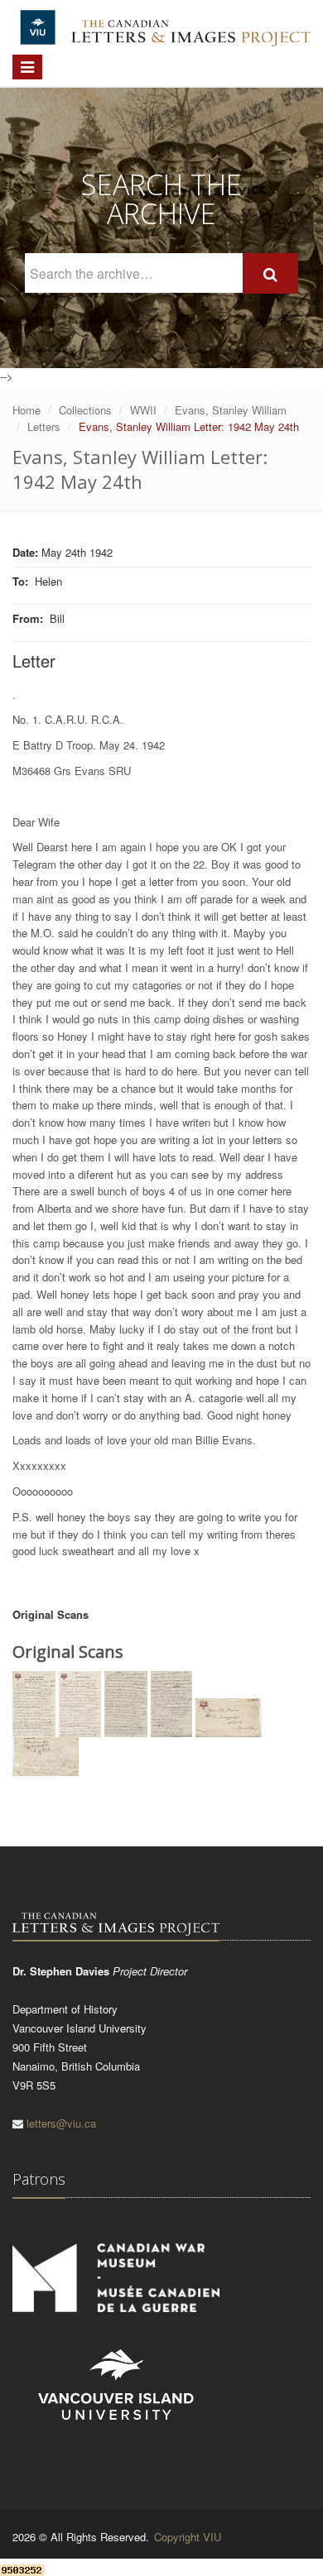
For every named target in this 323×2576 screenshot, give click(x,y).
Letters (44, 426)
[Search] (270, 273)
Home (27, 410)
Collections (85, 410)
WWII (143, 410)
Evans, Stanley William (231, 410)
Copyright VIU (188, 2537)
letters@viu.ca (61, 2123)
